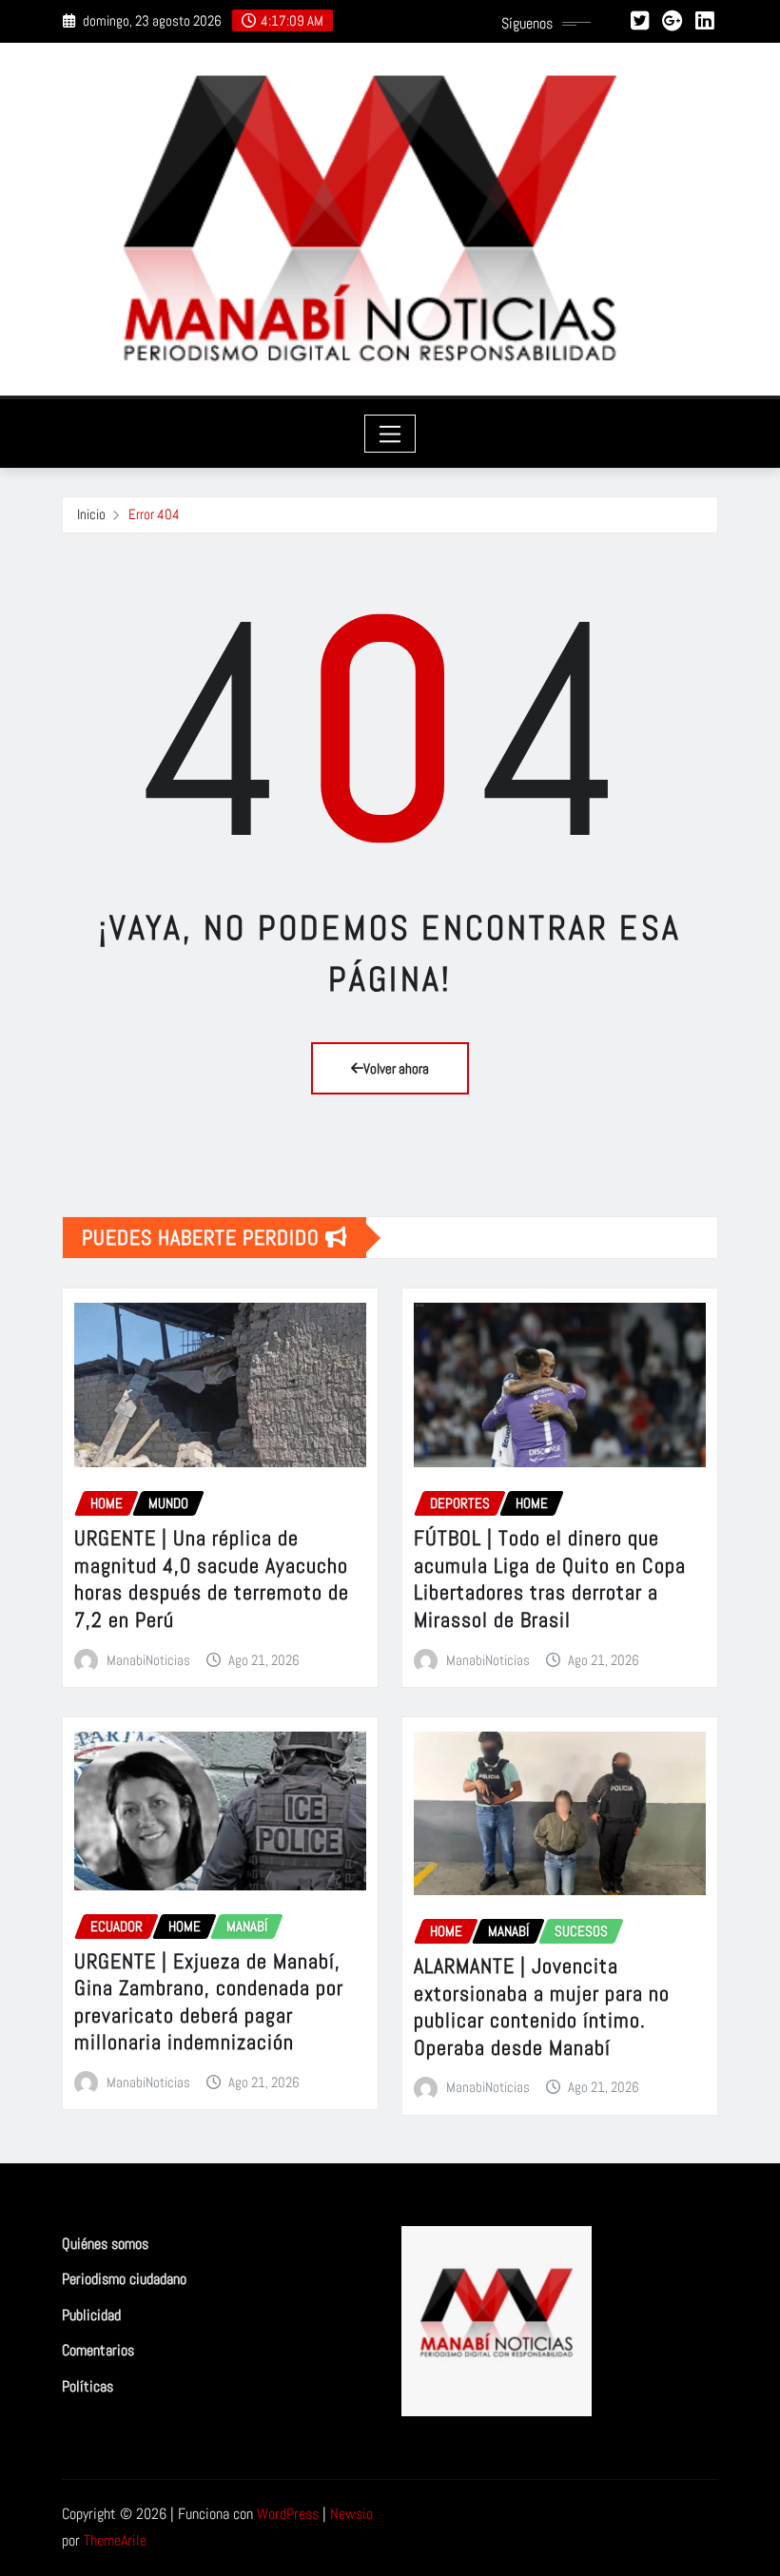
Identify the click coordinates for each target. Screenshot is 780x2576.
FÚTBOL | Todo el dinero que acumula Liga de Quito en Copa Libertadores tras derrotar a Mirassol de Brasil (550, 1579)
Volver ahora (396, 1068)
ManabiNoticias (148, 1660)
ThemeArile (115, 2540)
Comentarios (98, 2350)
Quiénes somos (105, 2244)
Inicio (91, 514)
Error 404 (154, 514)
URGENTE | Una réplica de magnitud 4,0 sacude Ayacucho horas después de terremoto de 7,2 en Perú (212, 1579)
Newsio (351, 2514)
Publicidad (91, 2315)
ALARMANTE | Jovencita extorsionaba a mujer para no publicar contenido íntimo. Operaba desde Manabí (542, 2006)
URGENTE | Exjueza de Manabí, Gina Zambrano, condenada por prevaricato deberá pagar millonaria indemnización (209, 2002)
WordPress (288, 2514)
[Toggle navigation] (390, 434)
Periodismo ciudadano (124, 2279)
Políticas (88, 2386)
